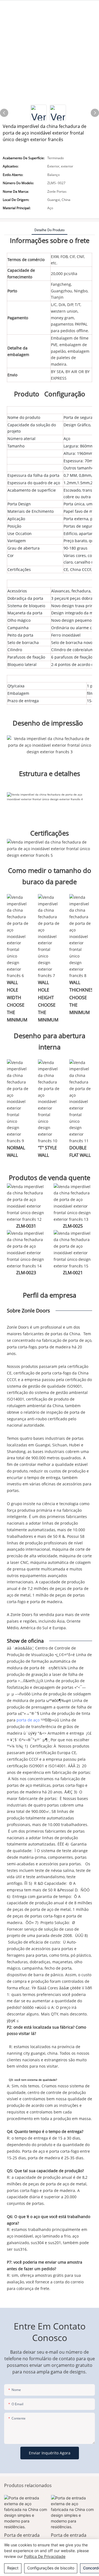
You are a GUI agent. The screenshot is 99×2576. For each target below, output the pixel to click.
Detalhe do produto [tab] (50, 230)
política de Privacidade (45, 2556)
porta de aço (29, 1720)
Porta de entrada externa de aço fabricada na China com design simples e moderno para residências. (25, 2539)
